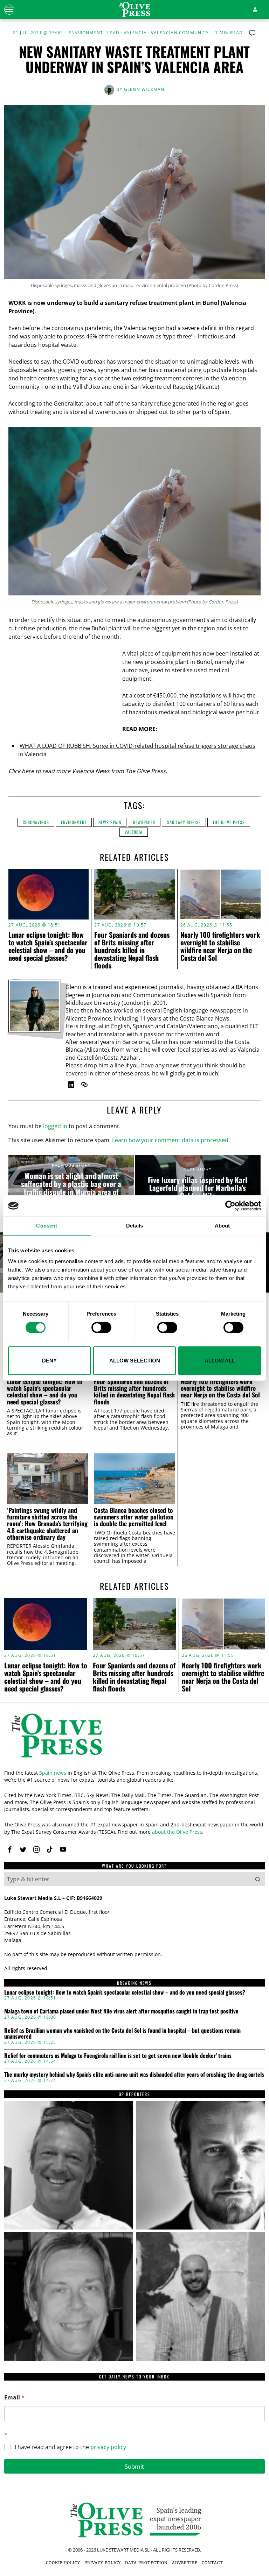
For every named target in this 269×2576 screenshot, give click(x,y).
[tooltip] (71, 1085)
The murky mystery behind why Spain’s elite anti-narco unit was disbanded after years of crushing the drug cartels (134, 2075)
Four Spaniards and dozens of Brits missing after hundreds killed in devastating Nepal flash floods (132, 950)
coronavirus (36, 822)
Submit (134, 2466)
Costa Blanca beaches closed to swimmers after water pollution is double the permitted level (134, 1517)
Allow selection (135, 1361)
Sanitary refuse (184, 822)
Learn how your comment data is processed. (171, 1140)
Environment (86, 33)
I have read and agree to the (70, 2447)
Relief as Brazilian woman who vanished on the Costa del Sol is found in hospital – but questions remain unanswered (122, 2034)
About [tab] (222, 1226)
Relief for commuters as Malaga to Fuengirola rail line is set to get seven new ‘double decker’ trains (118, 2056)
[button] (258, 1879)
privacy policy (108, 2447)
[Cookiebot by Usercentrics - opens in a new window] (230, 1206)
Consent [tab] (47, 1226)
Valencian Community (180, 33)
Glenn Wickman (144, 89)
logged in (55, 1126)
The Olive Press (229, 822)
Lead (113, 33)
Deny (49, 1361)
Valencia (135, 33)
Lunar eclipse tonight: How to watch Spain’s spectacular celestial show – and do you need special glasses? (48, 946)
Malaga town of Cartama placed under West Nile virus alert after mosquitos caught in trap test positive (121, 2011)
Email (14, 2398)
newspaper (144, 822)
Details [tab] (135, 1226)
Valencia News (91, 771)
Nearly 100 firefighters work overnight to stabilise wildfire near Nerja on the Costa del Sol (220, 946)
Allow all (220, 1361)
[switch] (101, 1328)
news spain (110, 822)
